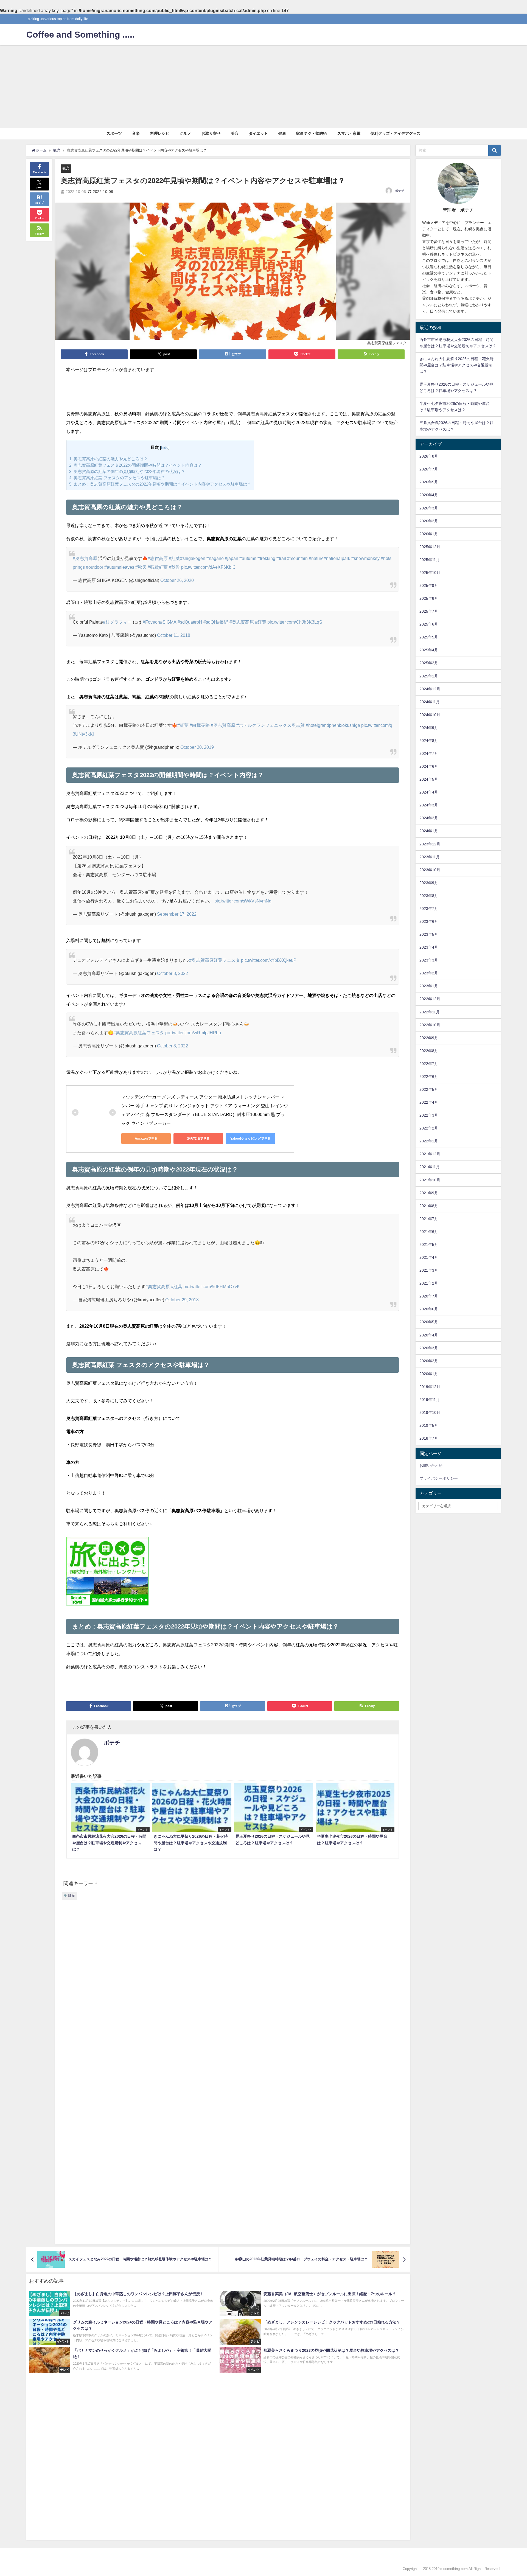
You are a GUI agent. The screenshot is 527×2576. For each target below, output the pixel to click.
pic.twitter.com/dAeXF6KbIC (208, 567)
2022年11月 (430, 1012)
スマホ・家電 (349, 133)
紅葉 (72, 1895)
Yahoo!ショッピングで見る (250, 1139)
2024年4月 (429, 792)
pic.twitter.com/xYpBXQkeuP (269, 960)
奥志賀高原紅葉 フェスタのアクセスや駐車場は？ (117, 478)
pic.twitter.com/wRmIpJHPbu (193, 1033)
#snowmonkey (365, 558)
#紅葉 (174, 558)
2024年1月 (429, 831)
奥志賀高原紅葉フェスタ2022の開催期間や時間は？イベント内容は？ (135, 465)
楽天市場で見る (198, 1139)
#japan (232, 558)
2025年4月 (429, 650)
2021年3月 (429, 1270)
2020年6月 (429, 1309)
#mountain (297, 558)
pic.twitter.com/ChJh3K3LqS (295, 622)
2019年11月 (430, 1400)
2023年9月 (429, 883)
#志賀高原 (158, 558)
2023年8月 (429, 896)
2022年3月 (429, 1115)
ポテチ (400, 191)
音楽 (136, 133)
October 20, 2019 (197, 747)
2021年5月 (429, 1244)
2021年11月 (430, 1167)
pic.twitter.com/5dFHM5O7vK (212, 1286)
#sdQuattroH (190, 622)
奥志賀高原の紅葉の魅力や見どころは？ (108, 459)
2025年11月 (430, 560)
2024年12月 (430, 689)
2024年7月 (429, 753)
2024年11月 (430, 702)
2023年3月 (429, 960)
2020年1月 (429, 1374)
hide (165, 447)
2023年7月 (429, 909)
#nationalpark (337, 558)
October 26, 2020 (177, 580)
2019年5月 (429, 1425)
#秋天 (141, 567)
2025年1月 (429, 676)
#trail (281, 558)
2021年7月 (429, 1219)
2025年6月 (429, 624)
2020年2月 (429, 1361)
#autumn (248, 558)
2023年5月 (429, 934)
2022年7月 (429, 1064)
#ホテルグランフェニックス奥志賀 (270, 725)
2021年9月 (429, 1193)
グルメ (185, 133)
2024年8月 (429, 741)
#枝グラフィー (117, 622)
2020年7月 (429, 1296)
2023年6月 (429, 921)
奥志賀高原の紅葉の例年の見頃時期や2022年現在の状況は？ (127, 471)
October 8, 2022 (173, 973)
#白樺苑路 (200, 725)
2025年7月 (429, 611)
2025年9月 (429, 585)
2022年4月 (429, 1102)
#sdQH (210, 622)
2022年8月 (429, 1051)
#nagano (215, 558)
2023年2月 (429, 973)
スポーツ (114, 133)
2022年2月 (429, 1128)
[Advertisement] (263, 86)
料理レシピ (160, 133)
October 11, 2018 (174, 635)
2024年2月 (429, 818)
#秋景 (174, 567)
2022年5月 (429, 1089)
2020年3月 (429, 1348)
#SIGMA (168, 622)
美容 (235, 133)
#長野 (223, 622)
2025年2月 (429, 663)
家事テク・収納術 (312, 133)
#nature (316, 558)
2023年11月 (430, 857)
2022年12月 (430, 999)
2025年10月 (430, 573)
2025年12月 (430, 547)
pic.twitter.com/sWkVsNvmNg (243, 901)
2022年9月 (429, 1038)
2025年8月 (429, 598)
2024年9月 (429, 728)
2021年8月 (429, 1206)
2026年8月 (429, 456)
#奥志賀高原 (85, 558)
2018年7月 (429, 1438)
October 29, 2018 (182, 1300)
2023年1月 (429, 986)
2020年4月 (429, 1335)
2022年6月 (429, 1077)
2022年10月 (430, 1025)
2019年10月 (430, 1412)
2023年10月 (430, 870)
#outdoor (95, 567)
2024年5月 (429, 779)
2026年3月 (429, 508)
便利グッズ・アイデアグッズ (396, 133)
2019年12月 (430, 1387)
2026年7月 (429, 469)
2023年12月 (430, 844)
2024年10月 (430, 715)
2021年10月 (430, 1180)
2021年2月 (429, 1283)
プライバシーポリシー (439, 1478)
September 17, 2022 (177, 914)
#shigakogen (193, 558)
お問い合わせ (431, 1465)
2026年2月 (429, 521)
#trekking (266, 558)
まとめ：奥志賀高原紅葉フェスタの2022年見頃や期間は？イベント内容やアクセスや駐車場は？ (160, 484)
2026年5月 (429, 482)
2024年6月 (429, 766)
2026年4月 (429, 495)
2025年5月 (429, 637)
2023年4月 (429, 947)
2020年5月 (429, 1322)
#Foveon (151, 622)
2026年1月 (429, 534)
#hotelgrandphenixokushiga (333, 725)
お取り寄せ (211, 133)
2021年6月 (429, 1232)
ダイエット (258, 133)
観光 (66, 168)
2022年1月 (429, 1141)
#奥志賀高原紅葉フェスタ (215, 960)
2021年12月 (430, 1154)
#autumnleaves (119, 567)
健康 (282, 133)
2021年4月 (429, 1257)
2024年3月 (429, 805)
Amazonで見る (146, 1139)
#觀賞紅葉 (158, 567)
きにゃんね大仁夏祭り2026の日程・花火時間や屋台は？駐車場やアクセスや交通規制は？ (456, 365)
